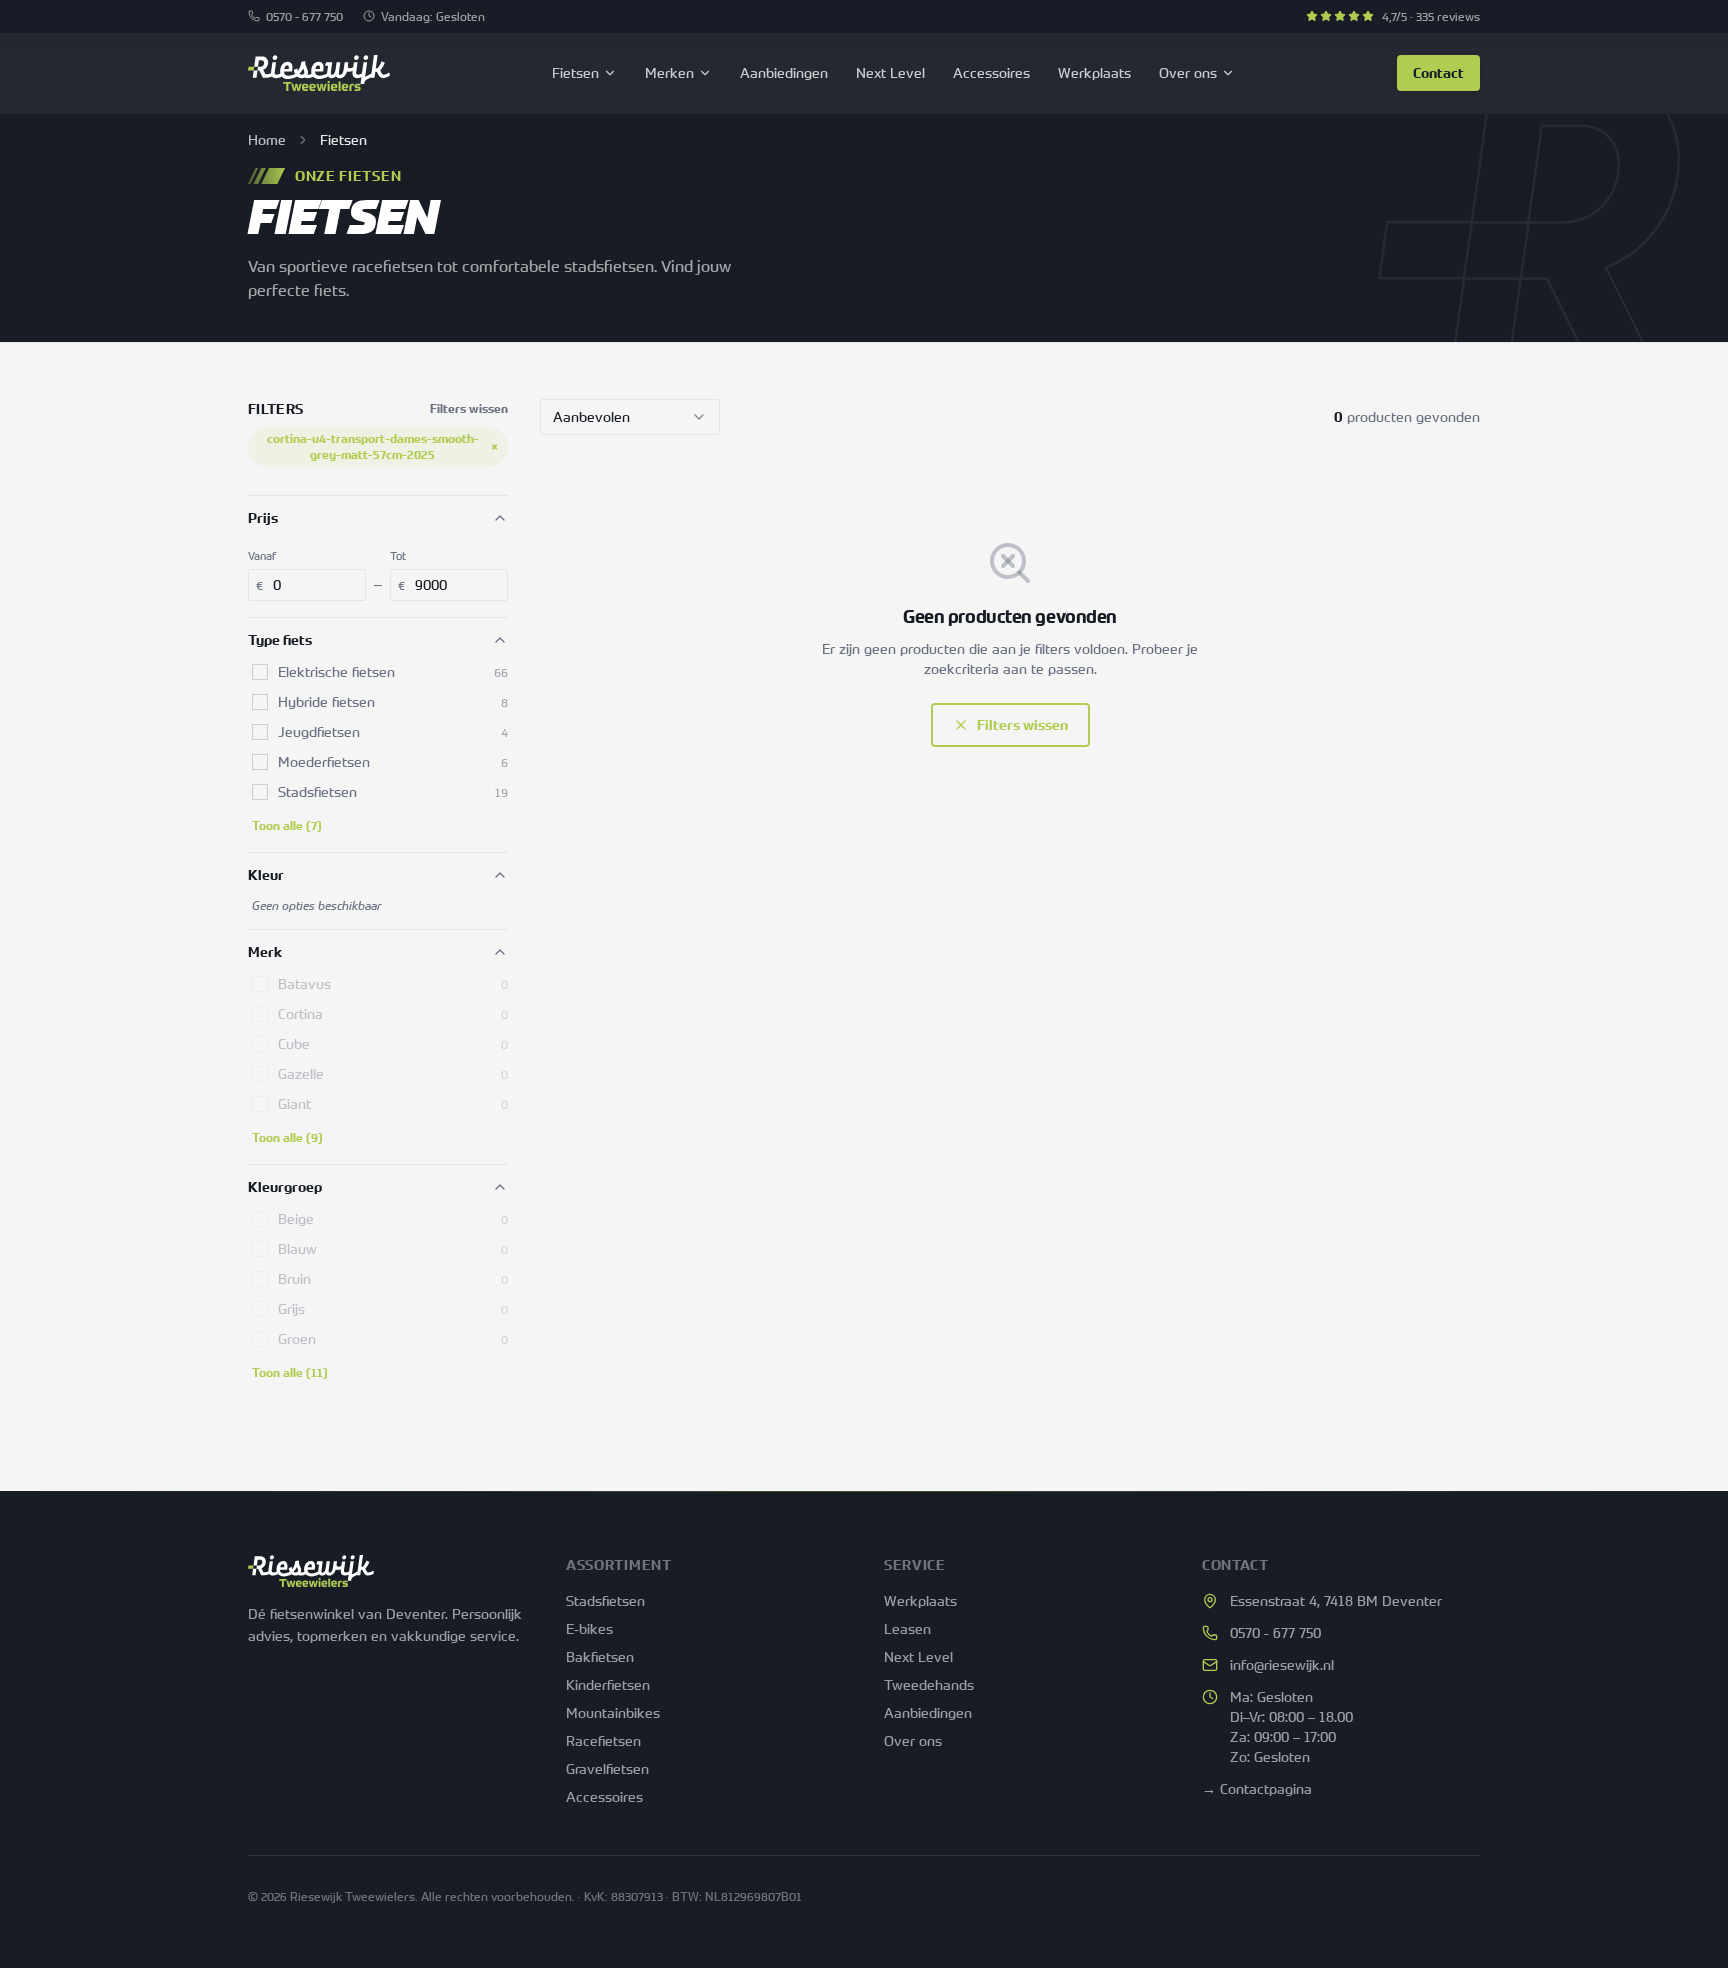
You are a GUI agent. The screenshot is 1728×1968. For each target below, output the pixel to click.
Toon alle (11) (290, 1373)
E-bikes (589, 1628)
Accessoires (991, 72)
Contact (1438, 73)
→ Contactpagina (1257, 1788)
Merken (669, 72)
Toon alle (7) (287, 826)
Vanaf (262, 555)
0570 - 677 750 (304, 16)
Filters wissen (469, 409)
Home (267, 139)
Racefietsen (603, 1740)
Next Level (890, 72)
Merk (265, 952)
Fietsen (575, 72)
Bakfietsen (600, 1656)
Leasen (907, 1628)
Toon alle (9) (287, 1138)
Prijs (263, 518)
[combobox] (630, 417)
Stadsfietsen (605, 1600)
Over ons (1188, 72)
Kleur (266, 875)
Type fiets (280, 640)
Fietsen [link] (343, 139)
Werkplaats (1094, 72)
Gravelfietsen (607, 1768)
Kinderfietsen (608, 1684)
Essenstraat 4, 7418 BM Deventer (1336, 1600)
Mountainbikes (613, 1712)
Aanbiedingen (784, 72)
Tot (398, 555)
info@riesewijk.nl (1282, 1664)
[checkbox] (260, 672)
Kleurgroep (285, 1187)
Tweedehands (929, 1684)
